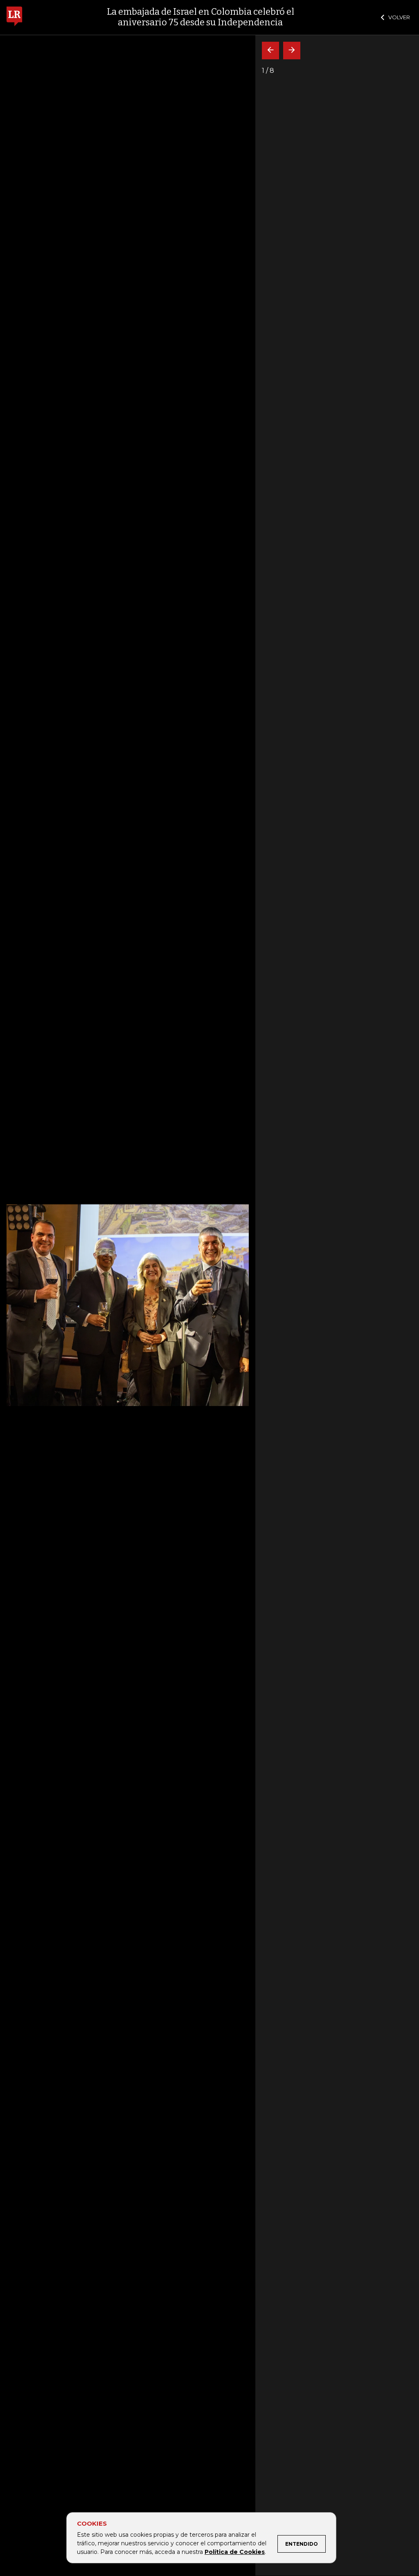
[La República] (14, 17)
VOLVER (399, 17)
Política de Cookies (235, 2552)
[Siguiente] (292, 51)
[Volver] (270, 51)
